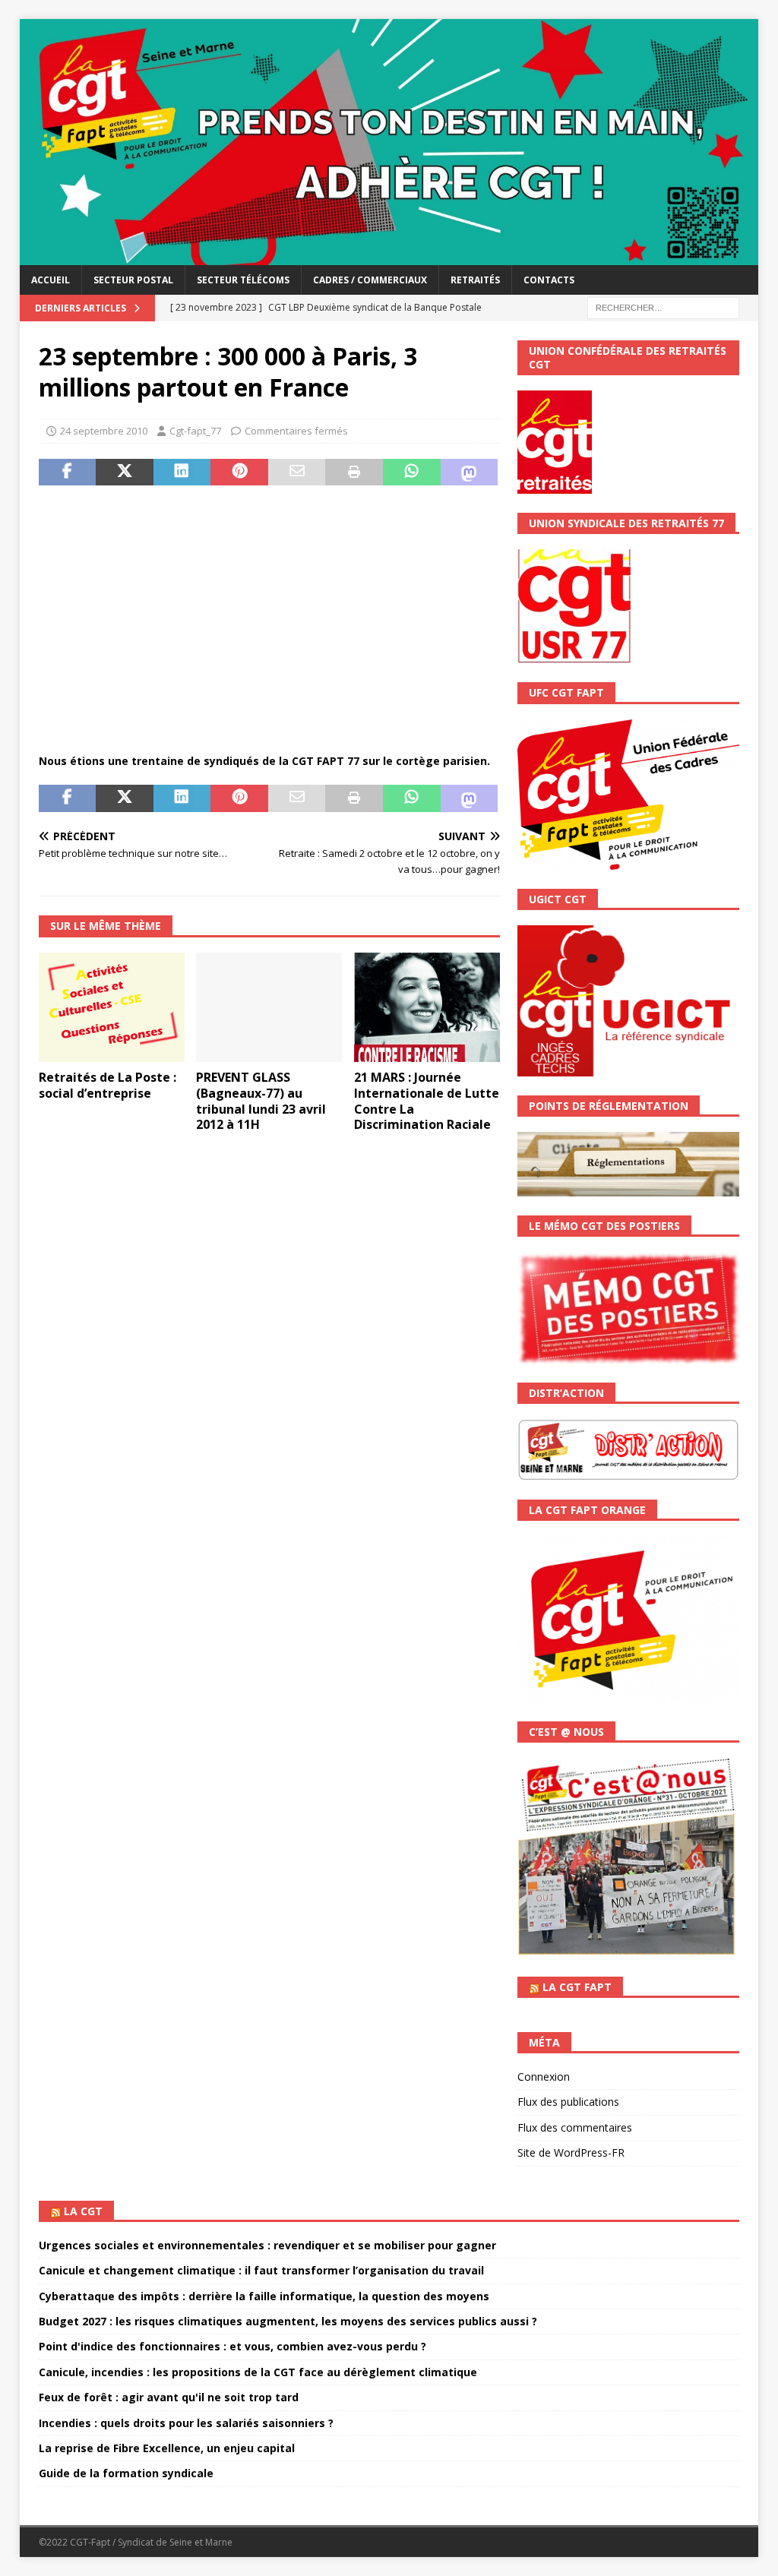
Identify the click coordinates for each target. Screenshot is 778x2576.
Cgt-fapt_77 (195, 431)
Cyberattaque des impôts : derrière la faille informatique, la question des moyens (264, 2296)
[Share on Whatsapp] (412, 473)
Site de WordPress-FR (571, 2152)
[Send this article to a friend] (297, 473)
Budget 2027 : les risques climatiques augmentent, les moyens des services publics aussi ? (288, 2321)
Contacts (549, 280)
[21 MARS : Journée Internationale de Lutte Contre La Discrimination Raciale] (427, 1007)
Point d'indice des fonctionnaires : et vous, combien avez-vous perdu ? (232, 2346)
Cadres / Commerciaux (370, 280)
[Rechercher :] (663, 307)
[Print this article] (354, 473)
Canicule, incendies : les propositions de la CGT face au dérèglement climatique (258, 2372)
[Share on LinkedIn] (182, 473)
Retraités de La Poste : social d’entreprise (108, 1085)
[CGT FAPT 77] (389, 256)
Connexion (544, 2077)
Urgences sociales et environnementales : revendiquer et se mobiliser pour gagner (267, 2245)
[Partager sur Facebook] (68, 473)
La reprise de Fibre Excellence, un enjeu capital (167, 2448)
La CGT (83, 2211)
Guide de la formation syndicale (126, 2473)
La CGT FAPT (577, 1987)
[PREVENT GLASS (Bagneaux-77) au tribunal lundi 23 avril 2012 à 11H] (269, 1008)
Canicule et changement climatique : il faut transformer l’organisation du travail (261, 2270)
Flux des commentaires (575, 2127)
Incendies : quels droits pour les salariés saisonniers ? (186, 2423)
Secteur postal (133, 280)
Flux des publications (568, 2102)
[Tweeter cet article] (125, 473)
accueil (51, 280)
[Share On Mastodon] (470, 473)
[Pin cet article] (239, 473)
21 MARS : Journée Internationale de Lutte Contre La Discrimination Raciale (427, 1101)
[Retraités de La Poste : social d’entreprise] (112, 1007)
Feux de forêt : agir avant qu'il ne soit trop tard (169, 2397)
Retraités (475, 280)
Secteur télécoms (243, 280)
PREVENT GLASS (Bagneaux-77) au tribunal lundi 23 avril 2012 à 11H (261, 1101)
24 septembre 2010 (104, 431)
